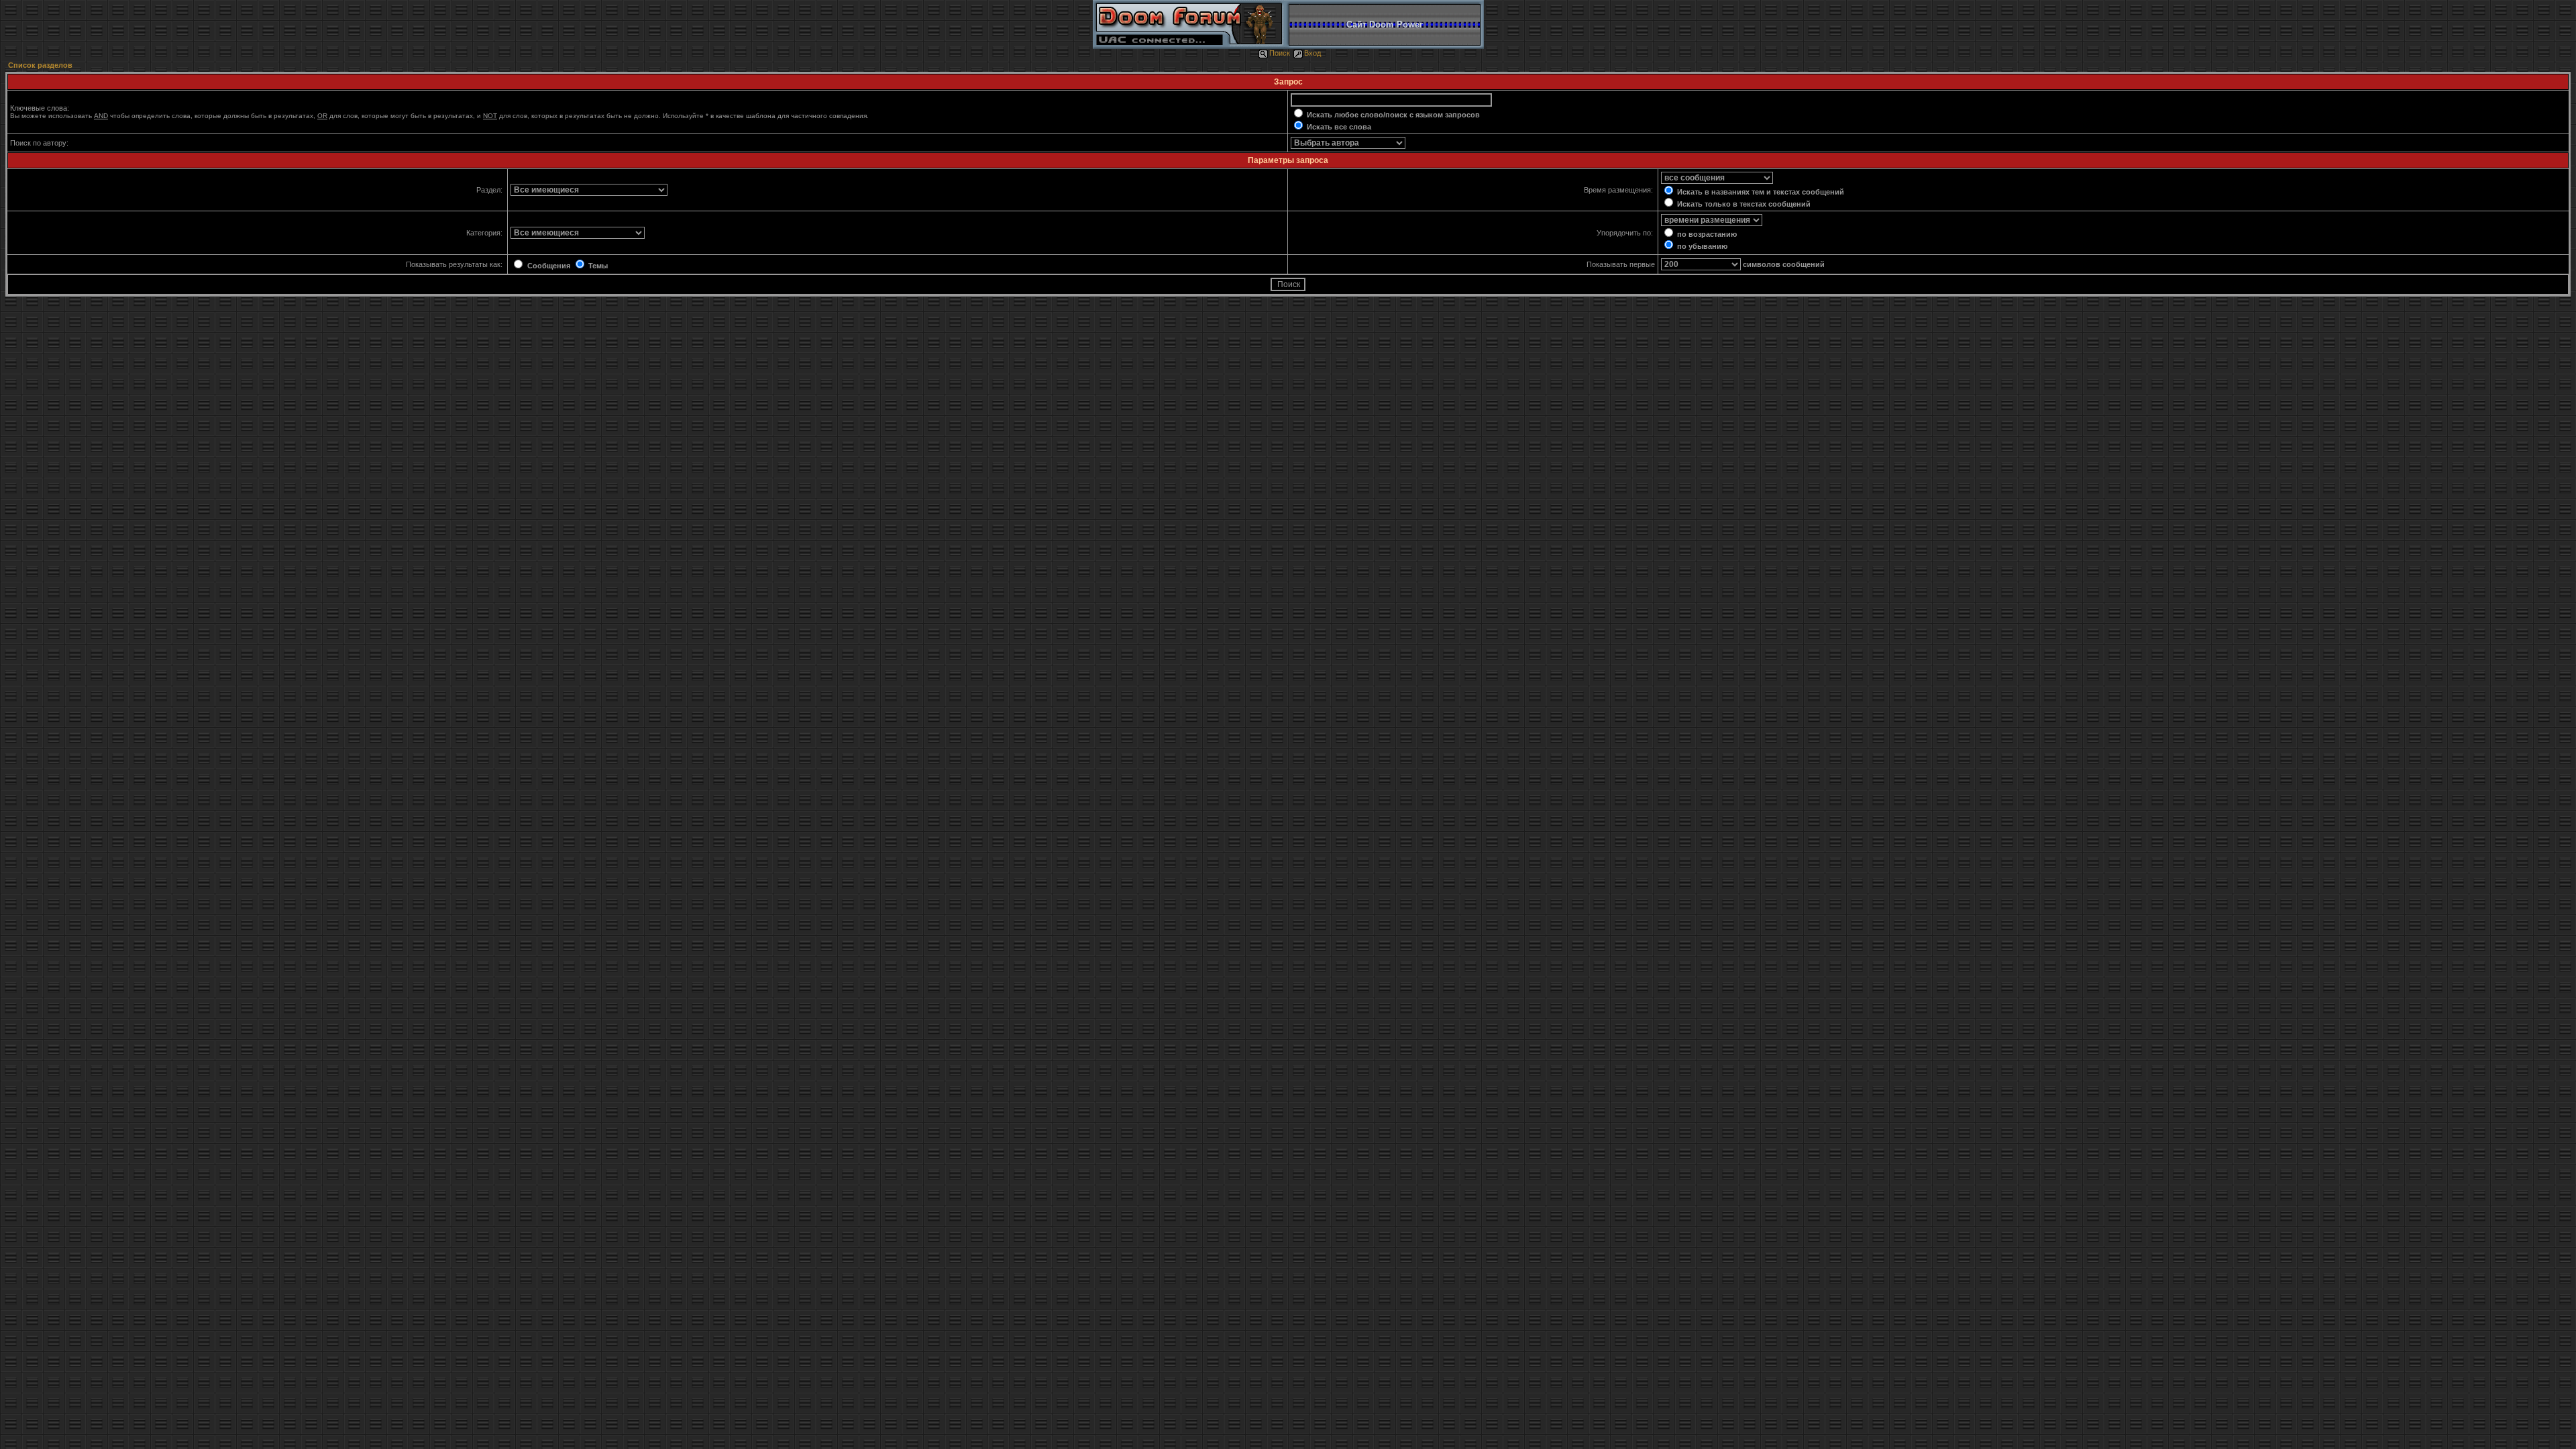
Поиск (1280, 53)
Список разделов (40, 65)
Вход (1312, 53)
